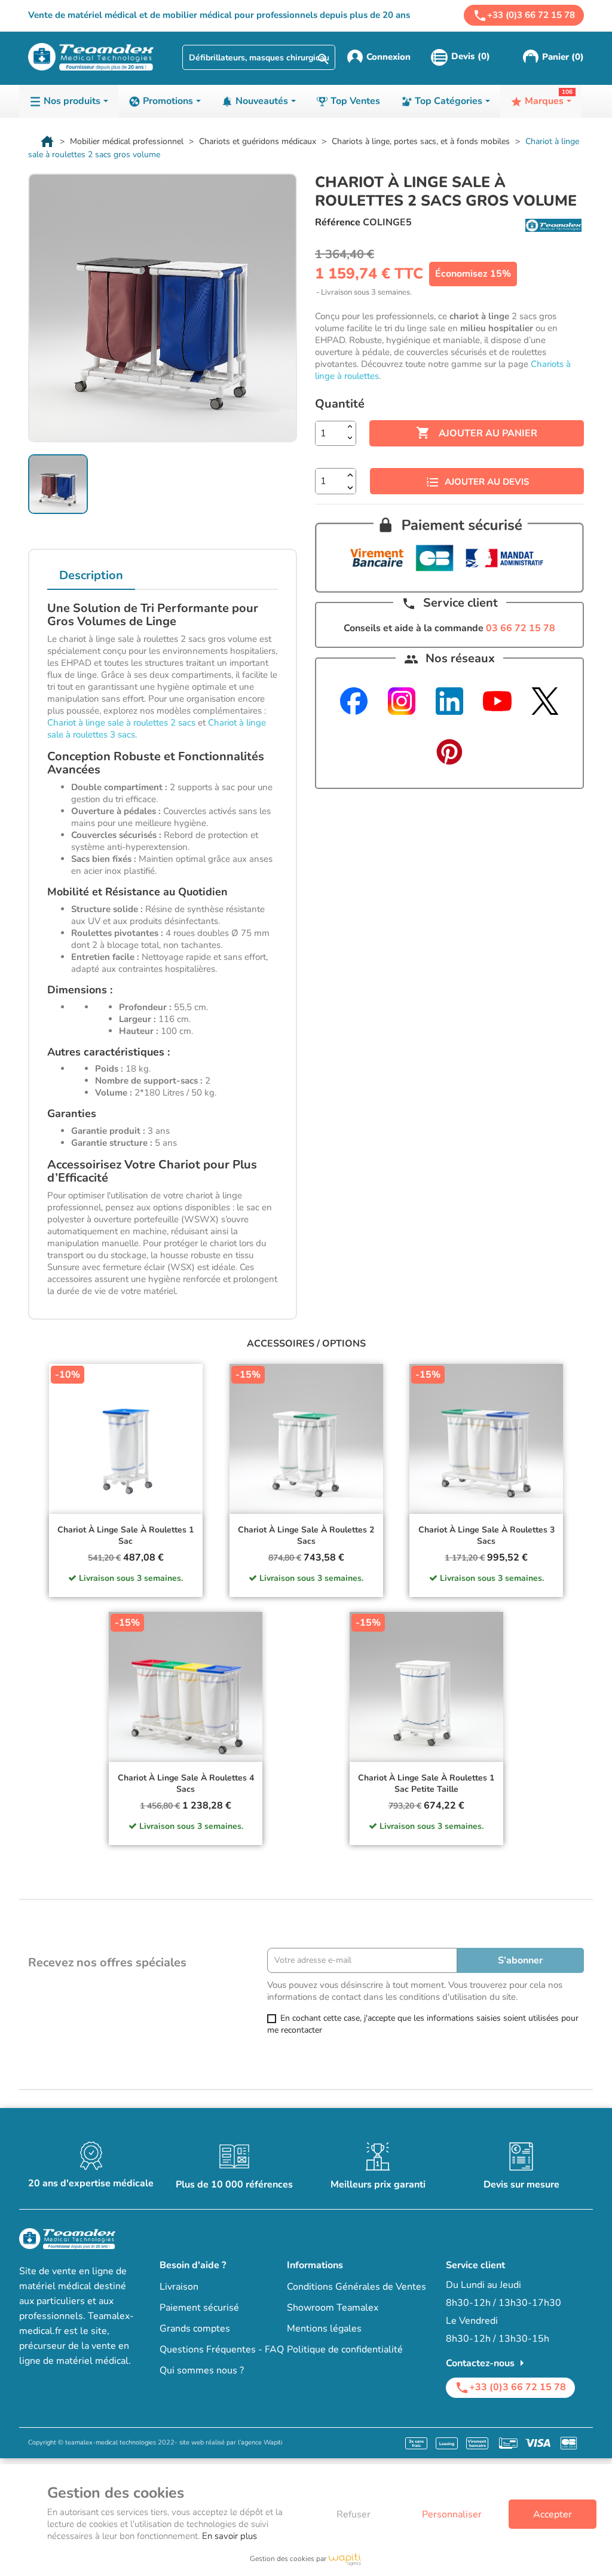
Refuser (354, 2514)
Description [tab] (91, 575)
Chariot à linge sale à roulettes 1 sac (126, 1536)
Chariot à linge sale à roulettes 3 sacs (486, 1536)
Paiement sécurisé (199, 2308)
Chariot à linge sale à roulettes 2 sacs (121, 723)
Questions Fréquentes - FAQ (222, 2349)
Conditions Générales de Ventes (357, 2287)
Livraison (179, 2287)
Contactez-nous (487, 2363)
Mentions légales (324, 2329)
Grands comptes (195, 2329)
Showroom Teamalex (333, 2308)
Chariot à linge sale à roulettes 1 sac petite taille (426, 1784)
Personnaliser (452, 2514)
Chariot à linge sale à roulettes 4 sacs (186, 1784)
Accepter (553, 2514)
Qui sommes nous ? (202, 2370)
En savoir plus (229, 2536)
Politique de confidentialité (345, 2349)
